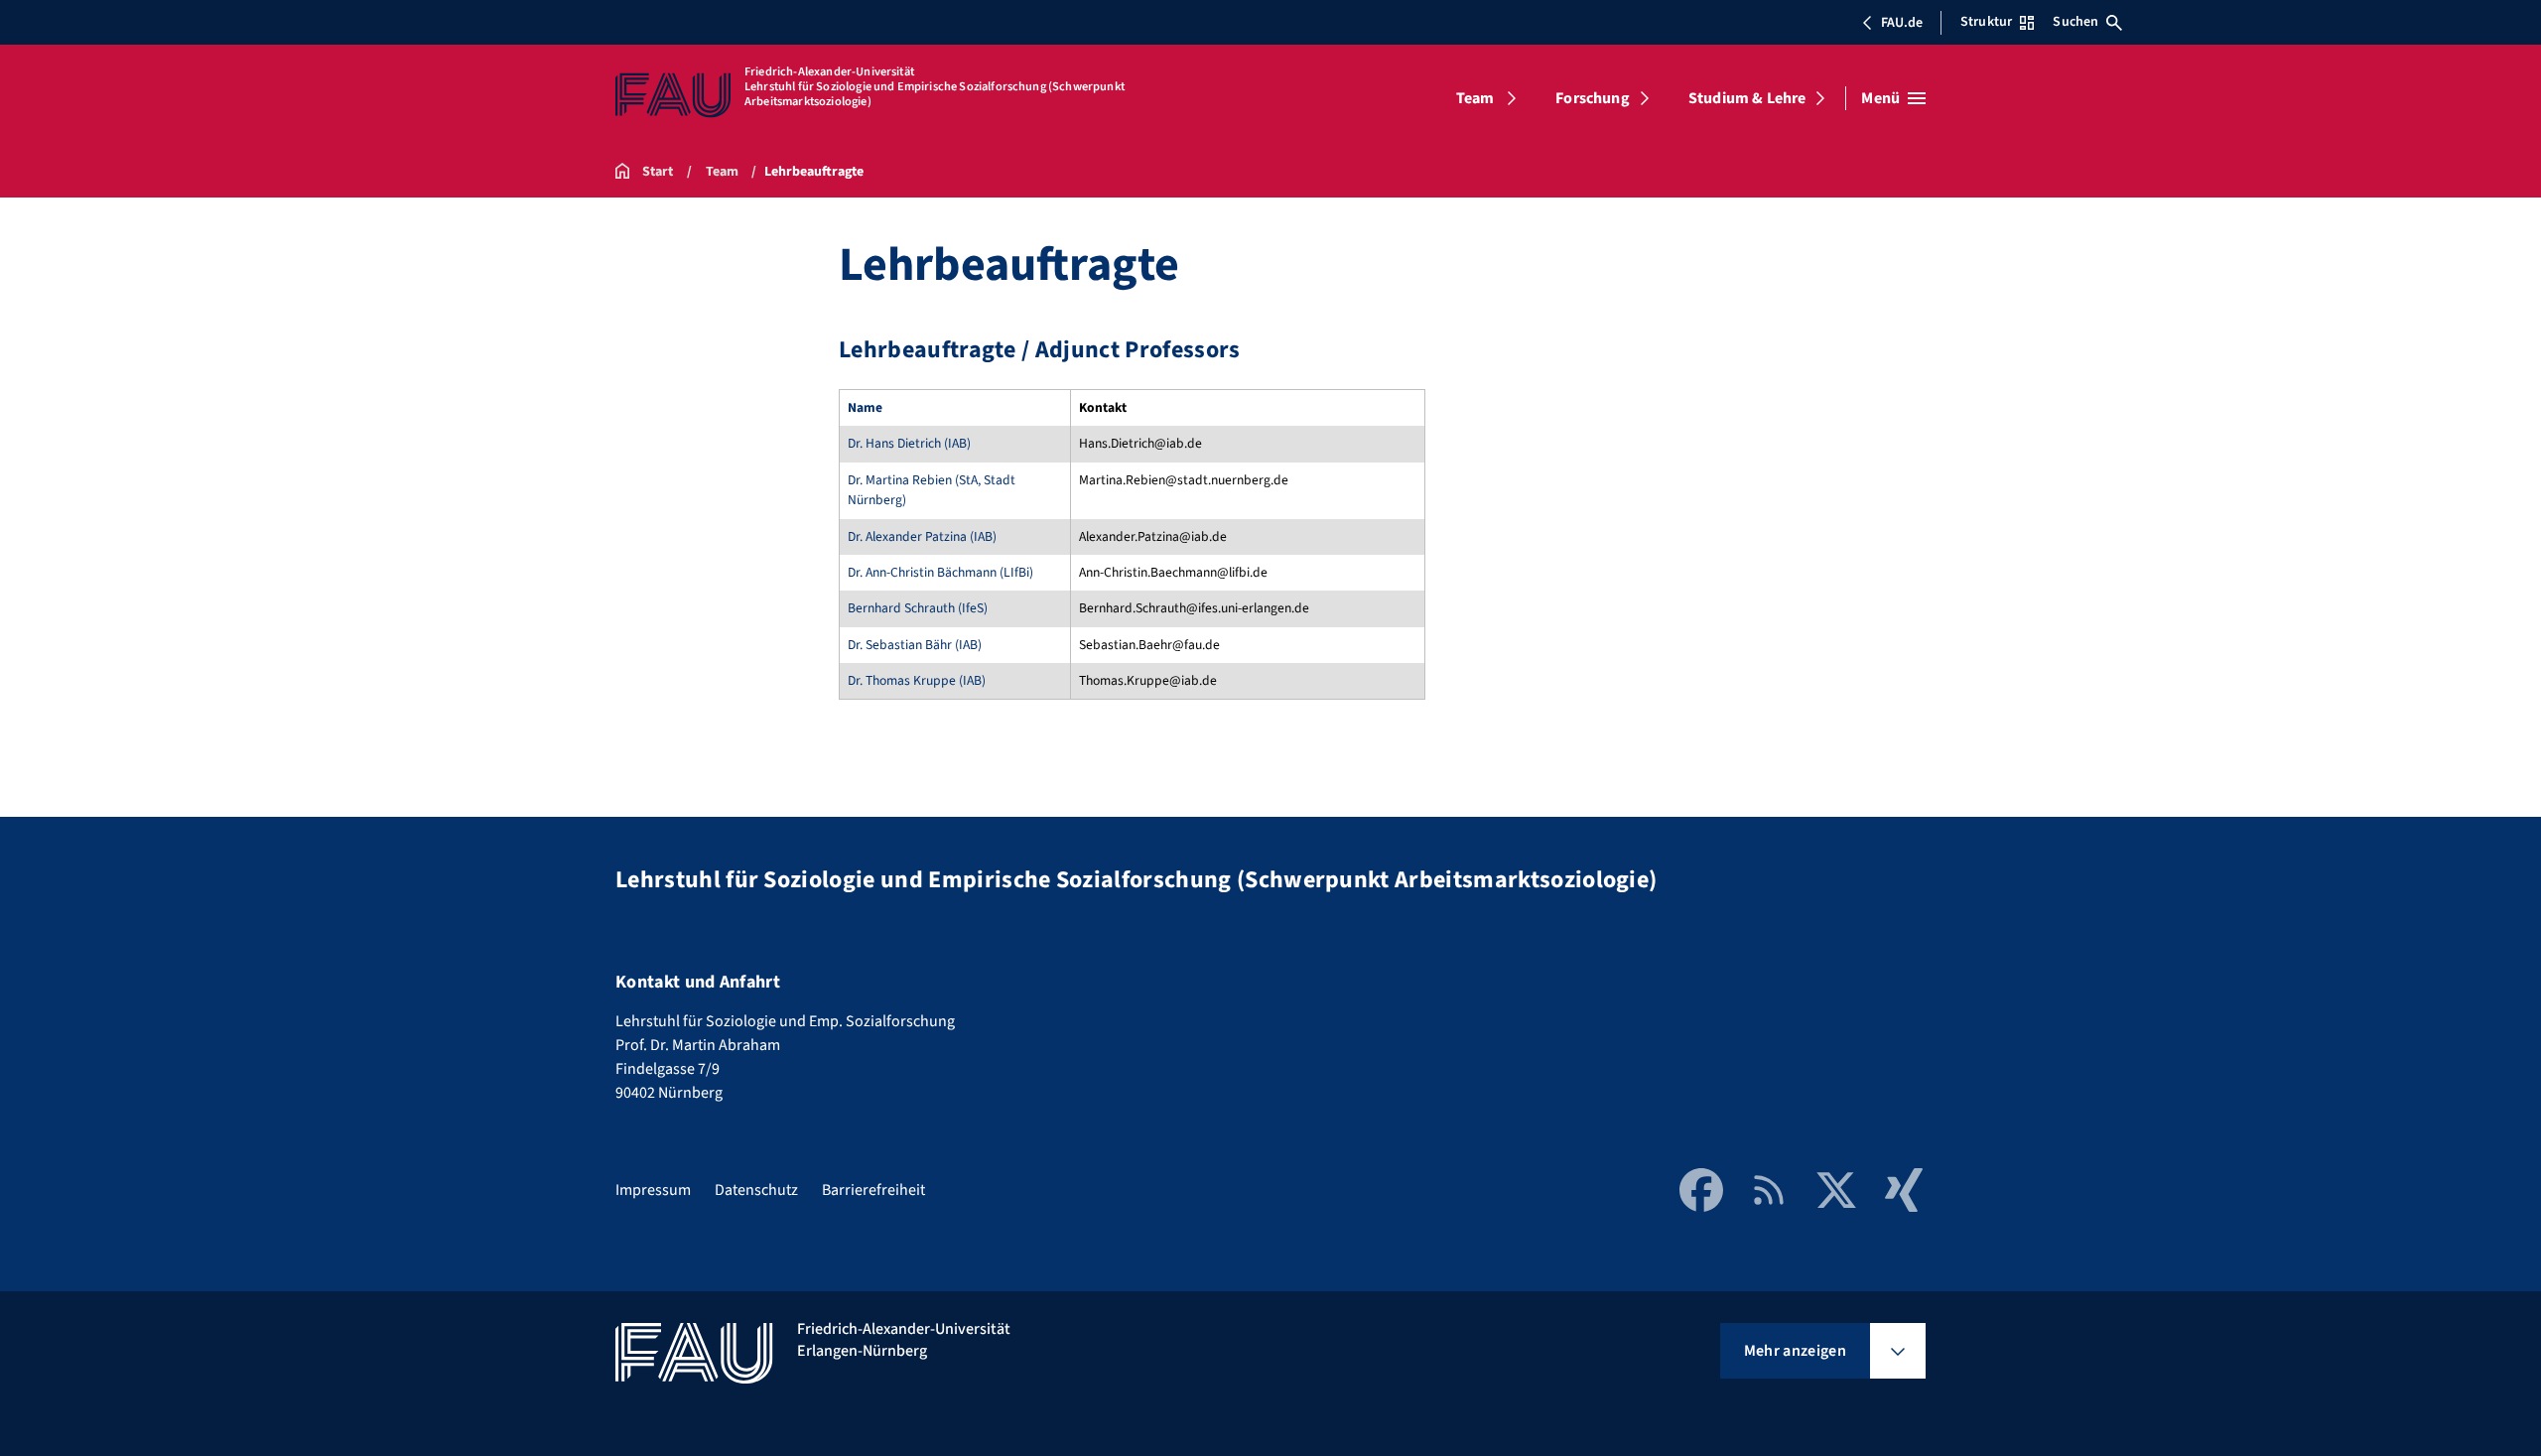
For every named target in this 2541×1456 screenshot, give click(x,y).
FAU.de (1902, 23)
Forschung (1592, 98)
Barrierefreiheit (873, 1190)
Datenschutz (756, 1190)
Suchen (2075, 22)
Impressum (653, 1190)
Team (1475, 98)
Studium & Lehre (1747, 98)
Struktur (1986, 22)
